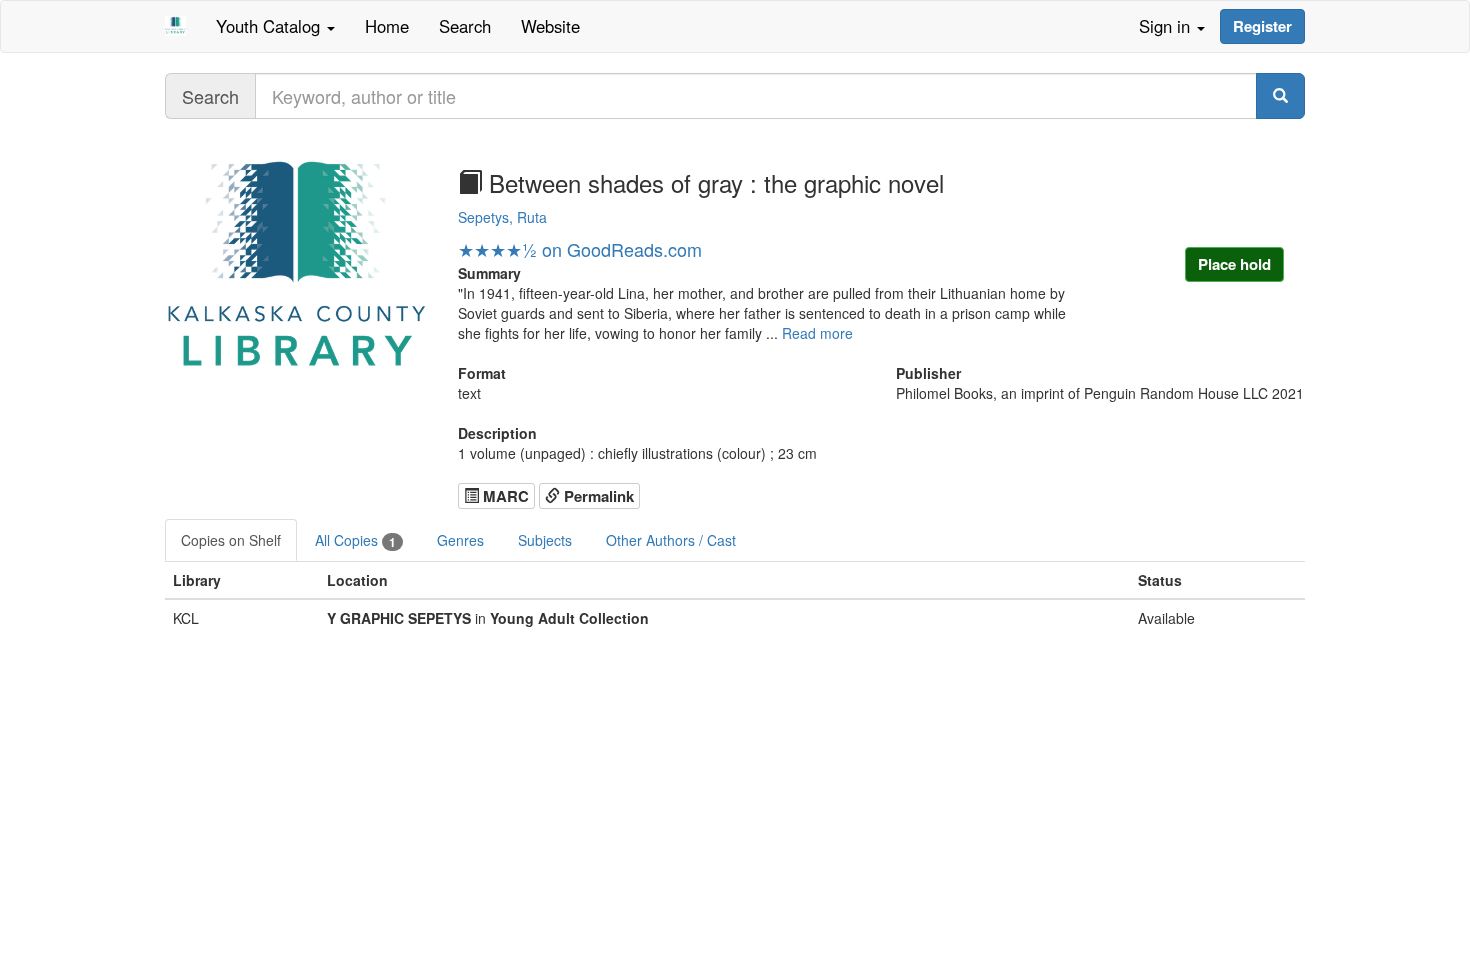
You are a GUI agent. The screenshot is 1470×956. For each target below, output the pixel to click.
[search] (1280, 96)
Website (550, 26)
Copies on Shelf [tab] (231, 540)
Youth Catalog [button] (270, 26)
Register (1262, 26)
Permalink (597, 496)
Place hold (1234, 264)
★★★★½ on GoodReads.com (580, 249)
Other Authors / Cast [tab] (671, 540)
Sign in (1167, 26)
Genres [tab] (460, 540)
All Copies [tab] (355, 540)
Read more (817, 333)
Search (465, 26)
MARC (504, 496)
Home (387, 26)
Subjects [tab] (545, 540)
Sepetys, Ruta (502, 217)
